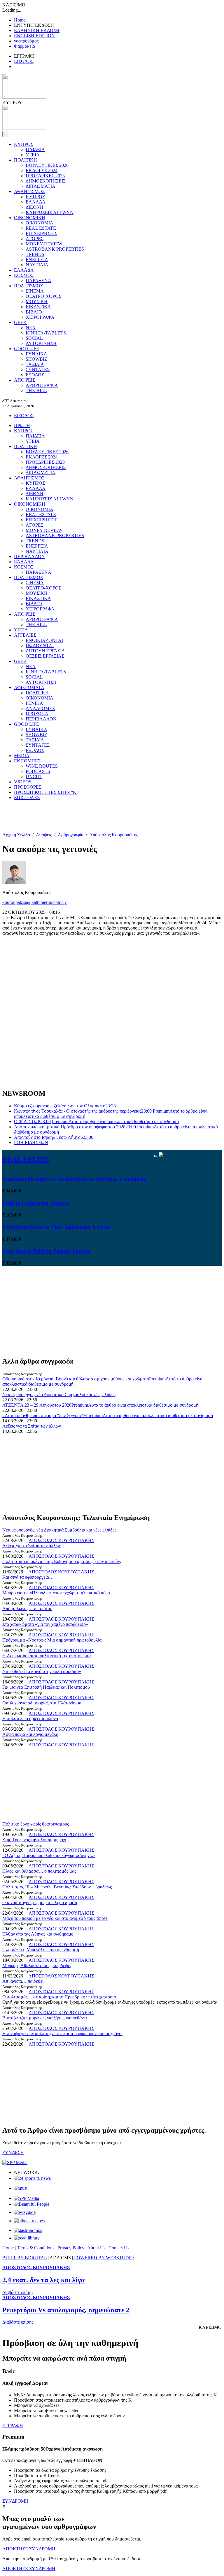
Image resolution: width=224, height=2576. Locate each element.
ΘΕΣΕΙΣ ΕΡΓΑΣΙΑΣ (45, 656)
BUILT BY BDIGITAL (24, 2258)
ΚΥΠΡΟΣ (24, 144)
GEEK (20, 322)
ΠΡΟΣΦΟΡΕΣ (28, 787)
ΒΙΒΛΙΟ (34, 312)
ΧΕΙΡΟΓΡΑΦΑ (40, 317)
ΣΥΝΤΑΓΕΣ (38, 370)
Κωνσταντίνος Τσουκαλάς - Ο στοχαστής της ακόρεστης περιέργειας (83, 1111)
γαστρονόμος (26, 41)
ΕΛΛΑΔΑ (36, 202)
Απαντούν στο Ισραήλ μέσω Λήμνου (54, 1137)
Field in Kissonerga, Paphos (36, 1203)
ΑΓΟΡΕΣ (35, 239)
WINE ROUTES (42, 766)
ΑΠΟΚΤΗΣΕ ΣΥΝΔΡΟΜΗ (29, 2549)
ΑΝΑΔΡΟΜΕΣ (40, 708)
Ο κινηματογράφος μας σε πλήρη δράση (40, 1903)
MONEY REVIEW (44, 244)
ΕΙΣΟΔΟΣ (24, 61)
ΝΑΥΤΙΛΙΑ (37, 265)
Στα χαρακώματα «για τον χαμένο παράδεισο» (45, 1624)
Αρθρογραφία (71, 835)
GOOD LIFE (27, 349)
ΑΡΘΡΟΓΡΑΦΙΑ (42, 385)
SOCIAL (34, 338)
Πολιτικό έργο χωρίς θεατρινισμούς (36, 1824)
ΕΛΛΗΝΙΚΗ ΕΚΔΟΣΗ (37, 30)
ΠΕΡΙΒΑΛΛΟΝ (29, 556)
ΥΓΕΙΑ (33, 155)
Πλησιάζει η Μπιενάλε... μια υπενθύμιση (41, 1950)
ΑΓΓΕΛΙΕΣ (25, 635)
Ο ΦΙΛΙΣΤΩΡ (32, 1121)
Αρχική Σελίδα (16, 835)
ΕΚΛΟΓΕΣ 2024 (42, 170)
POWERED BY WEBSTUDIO (104, 2258)
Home (20, 20)
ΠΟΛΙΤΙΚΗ (26, 160)
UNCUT (34, 777)
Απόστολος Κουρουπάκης (114, 835)
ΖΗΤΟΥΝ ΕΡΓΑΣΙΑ (45, 651)
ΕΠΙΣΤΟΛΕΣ (27, 797)
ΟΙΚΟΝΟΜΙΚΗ (30, 218)
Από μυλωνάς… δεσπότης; (28, 1609)
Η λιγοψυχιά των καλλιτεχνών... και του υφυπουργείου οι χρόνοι (62, 2034)
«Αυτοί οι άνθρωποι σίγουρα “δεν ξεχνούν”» (44, 1416)
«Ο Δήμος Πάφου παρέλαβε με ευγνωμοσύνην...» (49, 1855)
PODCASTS (38, 771)
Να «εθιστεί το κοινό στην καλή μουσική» (42, 1671)
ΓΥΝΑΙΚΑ (36, 354)
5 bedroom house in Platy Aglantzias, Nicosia (56, 1227)
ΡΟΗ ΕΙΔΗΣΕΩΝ (31, 1142)
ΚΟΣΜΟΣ (24, 275)
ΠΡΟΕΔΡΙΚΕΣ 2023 (45, 176)
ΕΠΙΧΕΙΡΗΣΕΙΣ (41, 233)
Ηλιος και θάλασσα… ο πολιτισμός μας (39, 1871)
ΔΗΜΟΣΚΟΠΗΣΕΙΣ (46, 181)
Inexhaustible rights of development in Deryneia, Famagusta (74, 1179)
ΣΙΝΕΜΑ (35, 291)
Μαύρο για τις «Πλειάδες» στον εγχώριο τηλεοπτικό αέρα (56, 1593)
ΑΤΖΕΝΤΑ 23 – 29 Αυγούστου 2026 (37, 1405)
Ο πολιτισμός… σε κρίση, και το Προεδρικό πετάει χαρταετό (59, 1997)
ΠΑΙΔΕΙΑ (35, 149)
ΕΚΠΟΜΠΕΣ (27, 761)
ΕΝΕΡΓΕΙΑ (37, 260)
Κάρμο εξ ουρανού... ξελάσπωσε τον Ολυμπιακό (65, 1106)
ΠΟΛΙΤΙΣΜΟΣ (28, 286)
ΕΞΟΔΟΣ (35, 375)
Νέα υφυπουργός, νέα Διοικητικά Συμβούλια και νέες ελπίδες (59, 1395)
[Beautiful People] (32, 2204)
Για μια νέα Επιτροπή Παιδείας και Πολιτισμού (46, 1687)
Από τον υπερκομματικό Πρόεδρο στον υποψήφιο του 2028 (75, 1127)
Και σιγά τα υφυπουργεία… (28, 1577)
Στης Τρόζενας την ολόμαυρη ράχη (35, 1840)
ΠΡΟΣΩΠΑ (37, 714)
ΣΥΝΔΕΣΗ (13, 2153)
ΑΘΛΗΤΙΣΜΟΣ (29, 191)
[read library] (27, 2238)
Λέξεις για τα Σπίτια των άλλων (32, 1426)
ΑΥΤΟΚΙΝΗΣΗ (41, 343)
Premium (115, 1121)
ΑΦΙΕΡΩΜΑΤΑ (29, 687)
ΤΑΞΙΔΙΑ (35, 364)
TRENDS (35, 254)
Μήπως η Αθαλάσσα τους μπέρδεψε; (37, 1965)
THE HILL (36, 391)
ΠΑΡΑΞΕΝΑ (38, 280)
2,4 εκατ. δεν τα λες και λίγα (43, 2280)
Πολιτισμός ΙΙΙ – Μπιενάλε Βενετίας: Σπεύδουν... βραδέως (57, 1887)
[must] (21, 2188)
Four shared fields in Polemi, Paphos (46, 1251)
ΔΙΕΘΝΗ (35, 207)
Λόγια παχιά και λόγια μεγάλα (30, 1734)
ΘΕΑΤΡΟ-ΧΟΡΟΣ (43, 296)
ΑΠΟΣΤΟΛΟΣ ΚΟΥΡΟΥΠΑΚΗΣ (61, 1540)
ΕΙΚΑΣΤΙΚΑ (38, 307)
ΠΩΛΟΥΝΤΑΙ (40, 646)
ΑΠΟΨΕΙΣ (24, 380)
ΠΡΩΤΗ (22, 425)
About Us (96, 2248)
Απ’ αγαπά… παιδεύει (23, 1981)
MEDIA (22, 756)
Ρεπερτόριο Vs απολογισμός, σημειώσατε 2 (66, 2310)
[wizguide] (25, 2212)
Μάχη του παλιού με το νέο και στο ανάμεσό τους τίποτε (55, 1918)
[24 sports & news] (32, 2178)
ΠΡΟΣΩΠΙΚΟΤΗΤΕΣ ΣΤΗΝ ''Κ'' (46, 792)
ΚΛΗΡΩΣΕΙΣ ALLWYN (50, 212)
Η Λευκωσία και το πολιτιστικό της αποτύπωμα (47, 1656)
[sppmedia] (15, 2162)
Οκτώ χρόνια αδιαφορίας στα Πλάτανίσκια (42, 1703)
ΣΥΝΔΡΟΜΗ (15, 2501)
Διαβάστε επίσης (18, 2292)
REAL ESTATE (41, 228)
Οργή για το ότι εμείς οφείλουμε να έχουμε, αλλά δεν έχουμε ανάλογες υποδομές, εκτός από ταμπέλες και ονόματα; (110, 2002)
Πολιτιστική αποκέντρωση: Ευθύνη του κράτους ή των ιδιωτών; (62, 1561)
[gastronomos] (28, 2230)
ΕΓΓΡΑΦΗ (13, 2426)
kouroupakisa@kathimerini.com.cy (35, 902)
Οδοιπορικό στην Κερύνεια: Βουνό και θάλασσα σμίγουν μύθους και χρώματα (76, 1379)
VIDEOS (23, 782)
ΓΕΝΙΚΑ (34, 703)
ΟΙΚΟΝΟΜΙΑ (40, 223)
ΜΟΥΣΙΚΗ (37, 301)
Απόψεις (44, 835)
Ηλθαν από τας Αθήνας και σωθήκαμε (38, 1934)
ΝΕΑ (31, 328)
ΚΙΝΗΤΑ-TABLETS (46, 333)
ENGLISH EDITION (34, 36)
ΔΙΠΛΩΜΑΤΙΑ (41, 186)
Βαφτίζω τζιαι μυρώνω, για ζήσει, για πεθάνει (45, 2018)
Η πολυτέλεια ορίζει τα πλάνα (30, 1719)
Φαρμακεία (24, 46)
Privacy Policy (71, 2248)
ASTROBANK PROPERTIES (55, 249)
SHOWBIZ (36, 359)
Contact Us (119, 2248)
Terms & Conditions (36, 2248)
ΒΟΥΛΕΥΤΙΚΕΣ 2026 (47, 165)
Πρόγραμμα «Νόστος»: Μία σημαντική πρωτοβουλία (52, 1640)
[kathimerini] (27, 2198)
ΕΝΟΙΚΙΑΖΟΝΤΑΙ (44, 640)
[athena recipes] (29, 2221)
